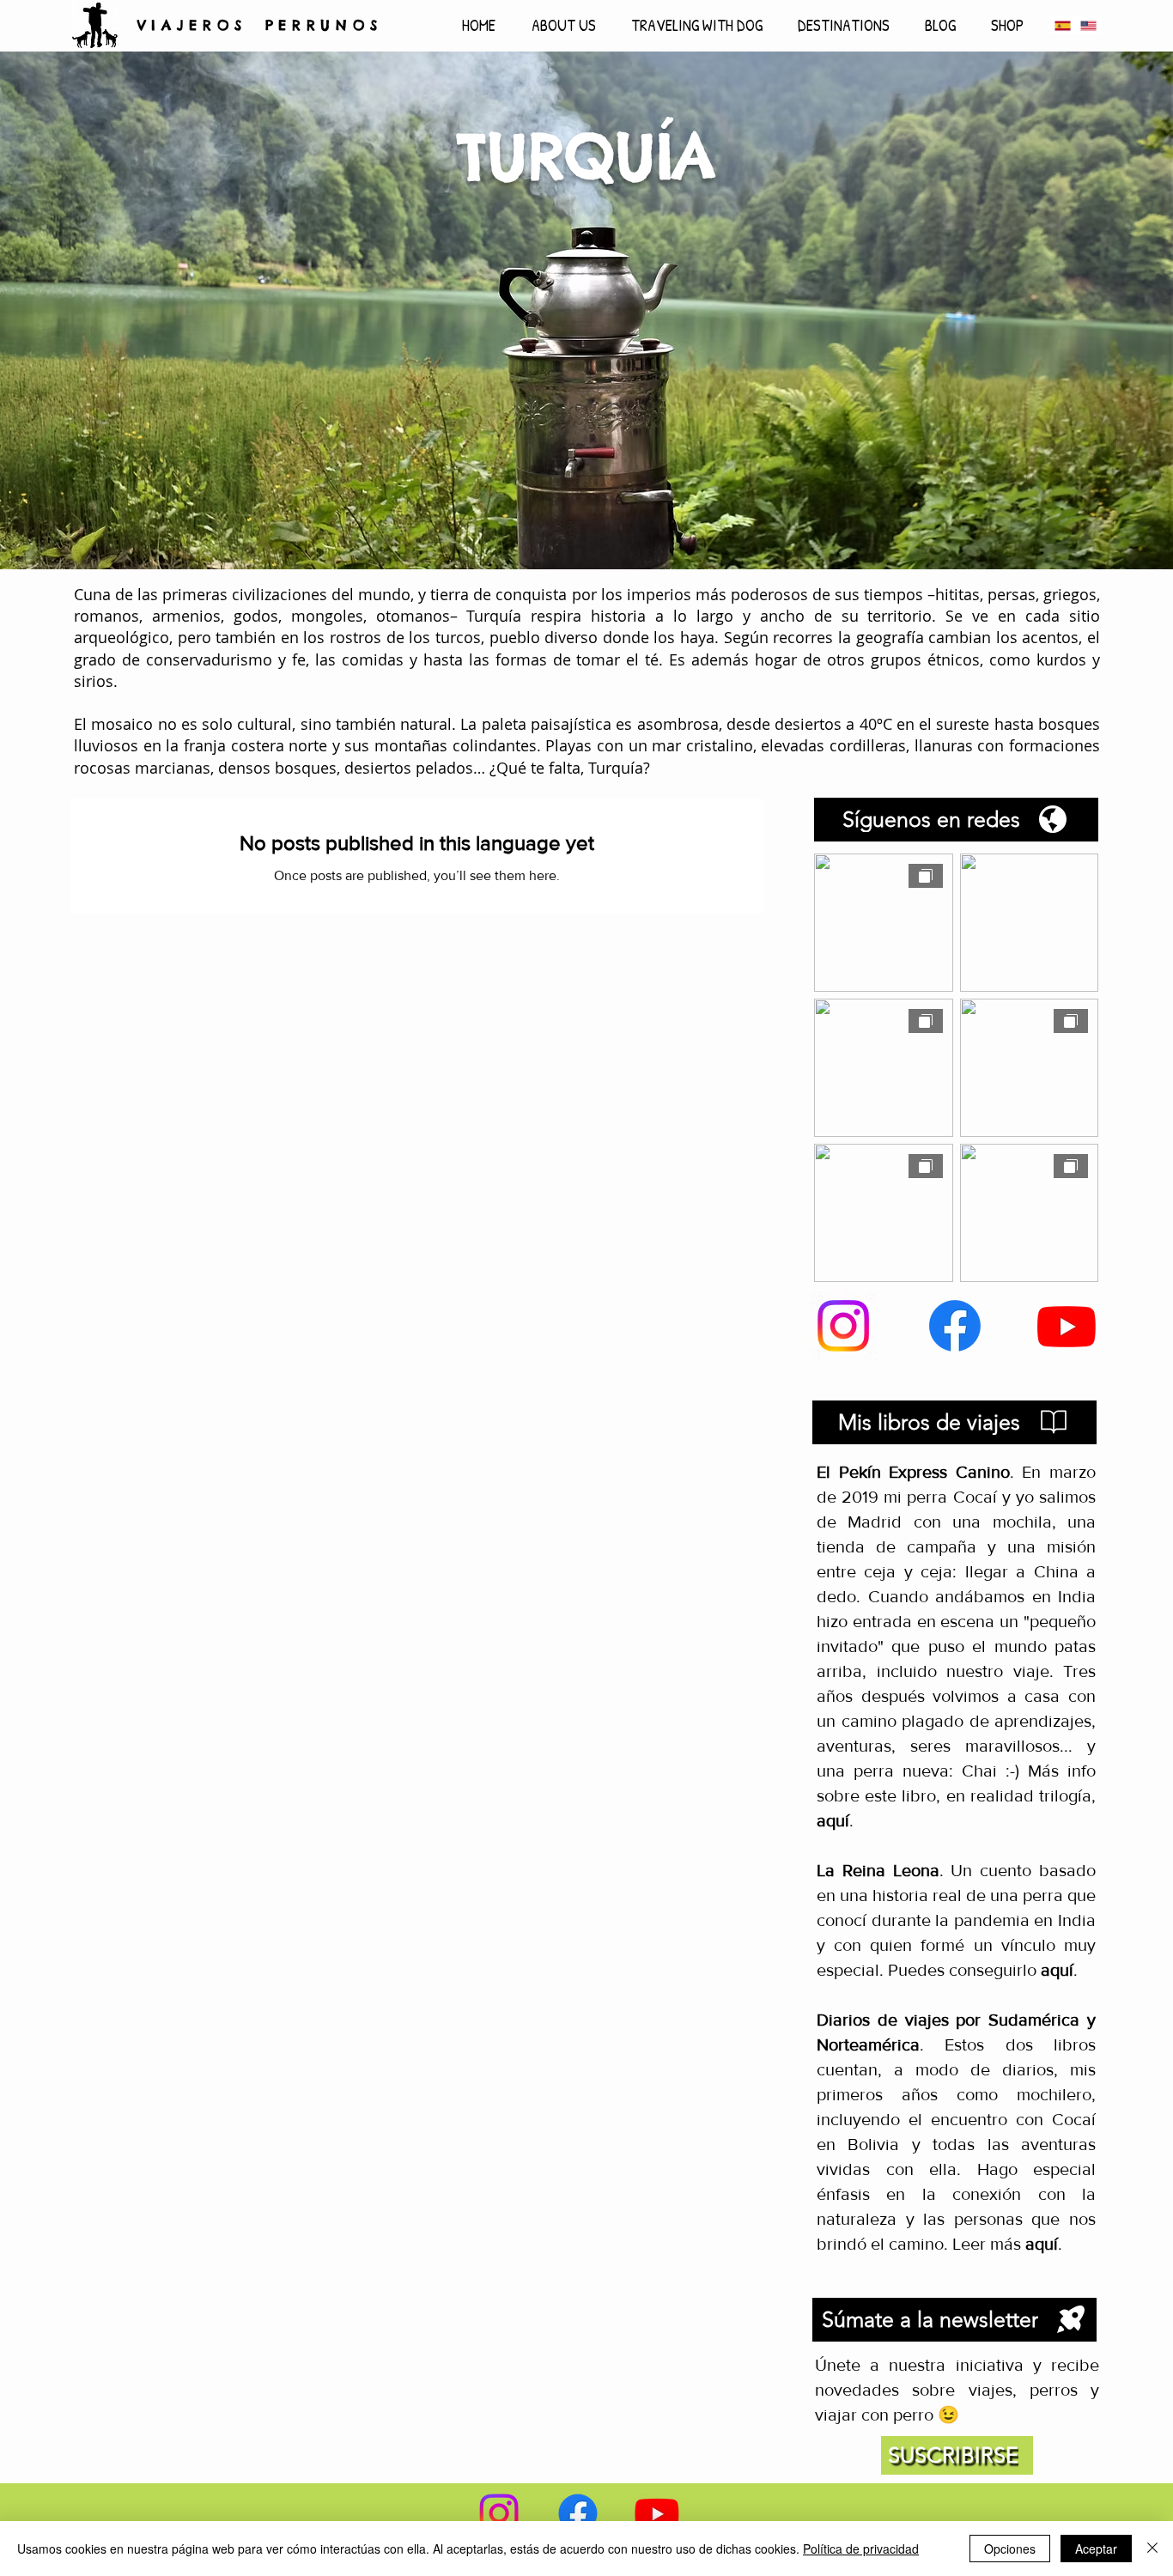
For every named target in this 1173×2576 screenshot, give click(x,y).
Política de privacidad (861, 2549)
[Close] (1152, 2549)
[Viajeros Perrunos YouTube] (1067, 1326)
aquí (1057, 1970)
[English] (1088, 25)
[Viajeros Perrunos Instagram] (843, 1326)
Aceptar (1096, 2549)
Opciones (1010, 2549)
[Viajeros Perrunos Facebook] (955, 1326)
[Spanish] (1063, 25)
